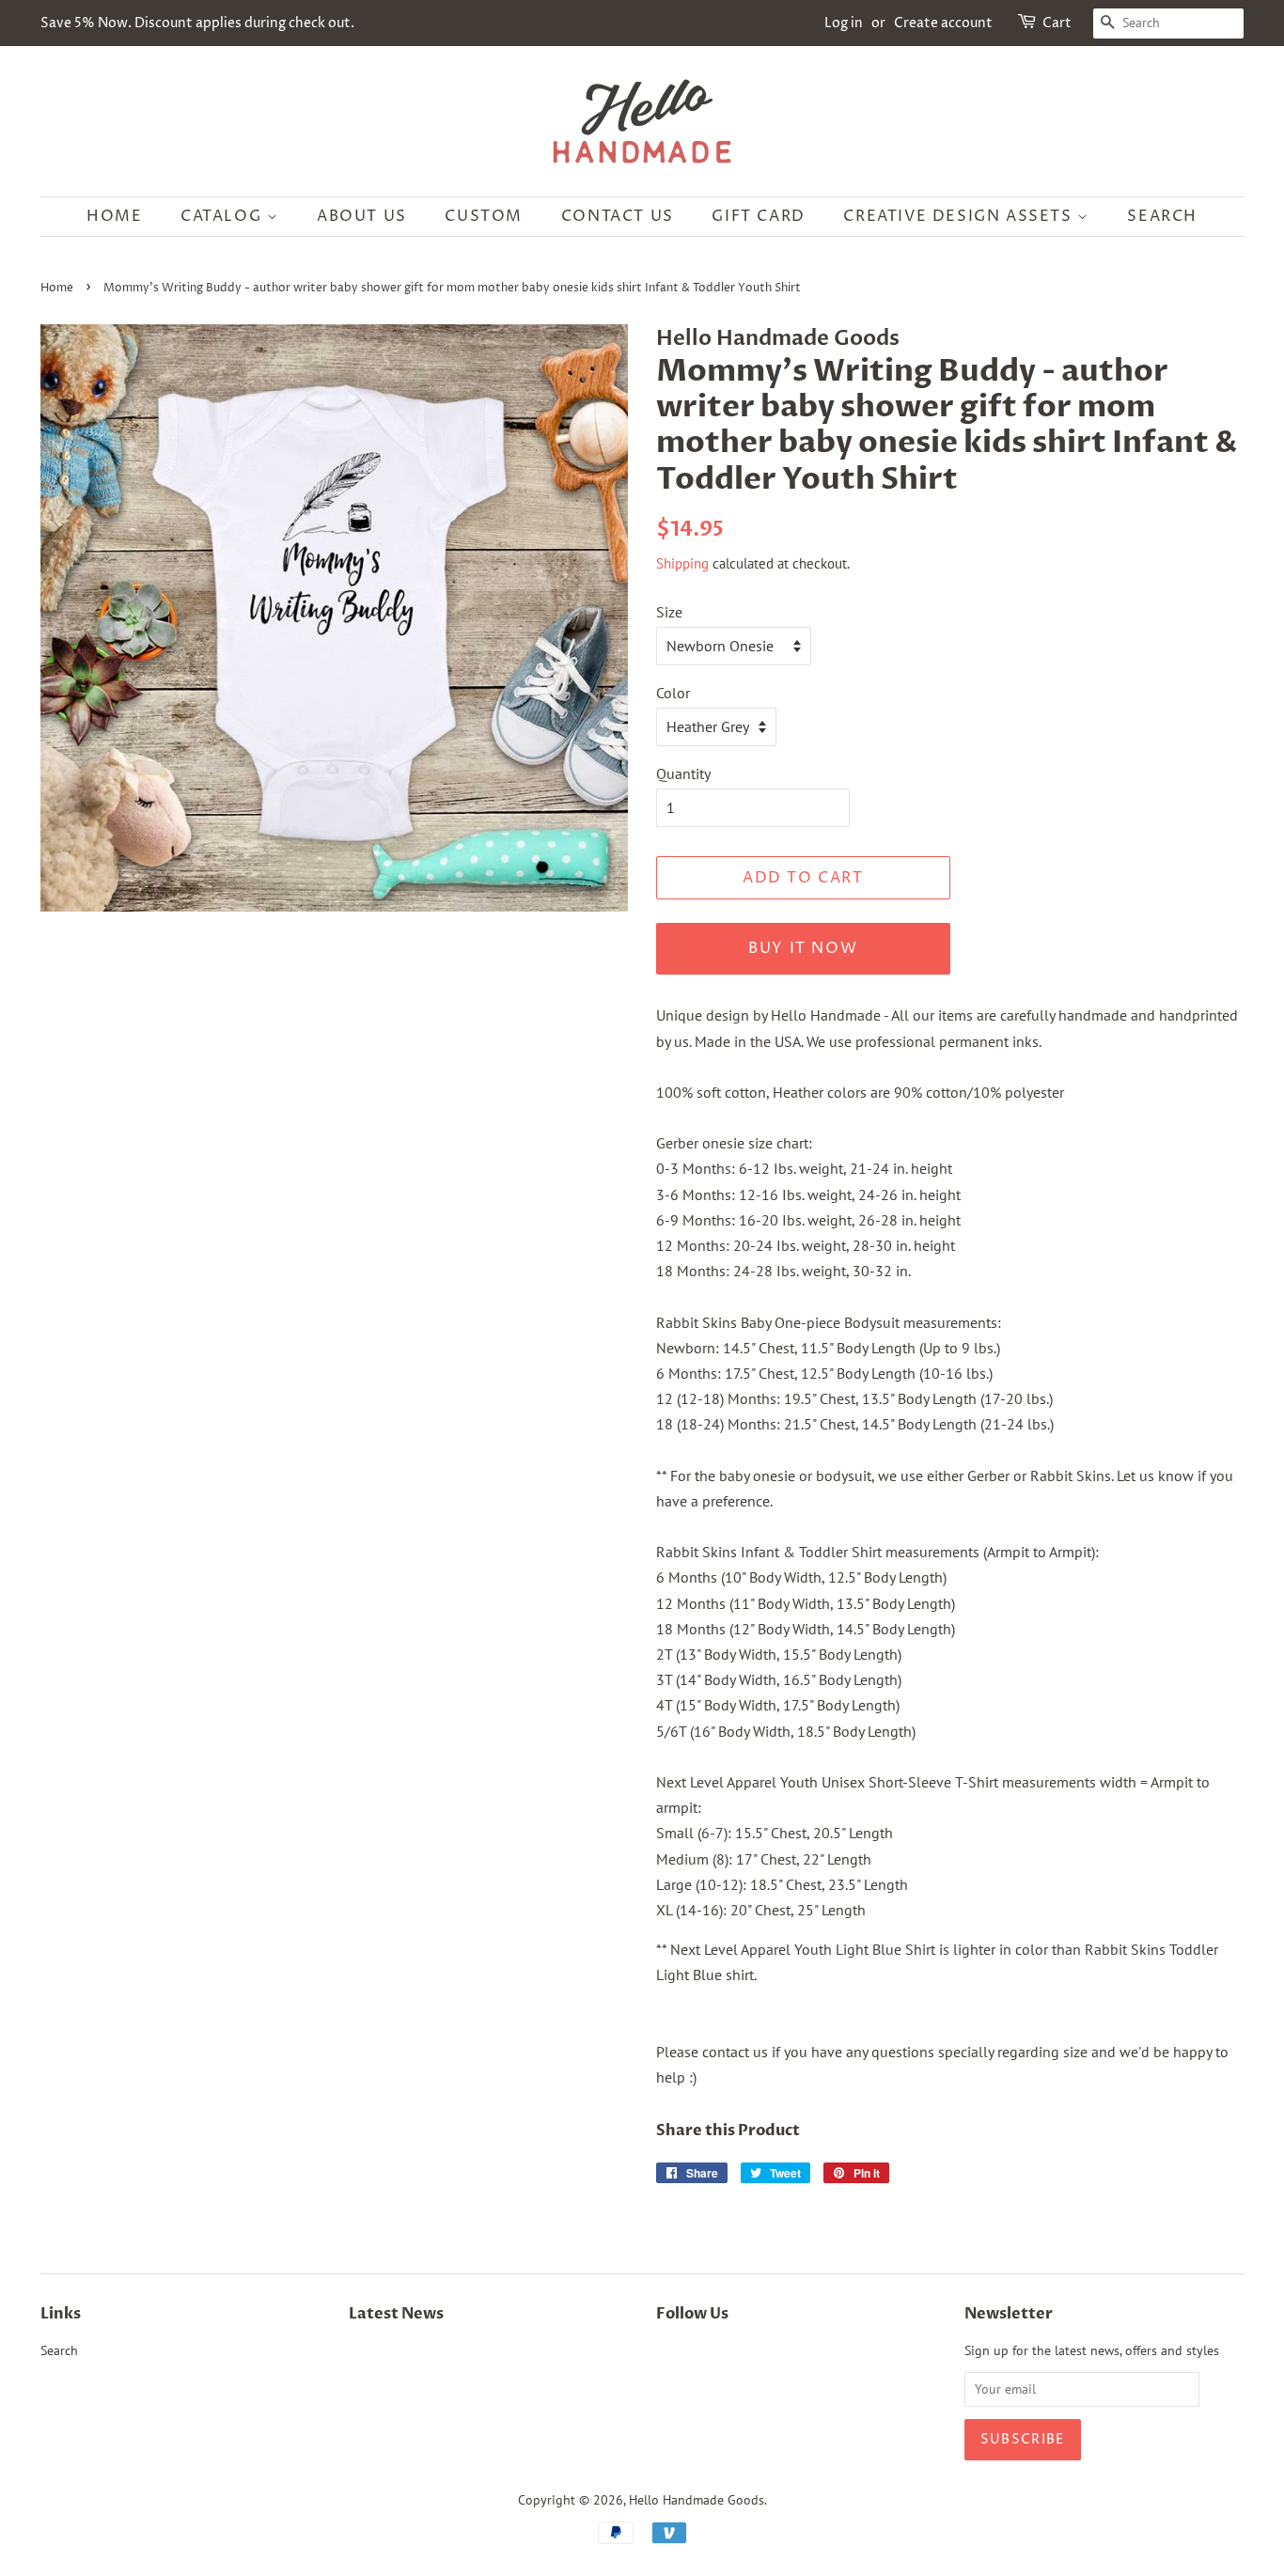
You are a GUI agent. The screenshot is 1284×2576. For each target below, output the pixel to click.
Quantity (683, 773)
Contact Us (618, 216)
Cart (1057, 23)
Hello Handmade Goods (697, 2500)
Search (1162, 216)
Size (669, 612)
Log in (844, 23)
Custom (484, 216)
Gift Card (758, 216)
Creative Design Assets (960, 216)
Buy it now (803, 948)
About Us (362, 216)
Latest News (396, 2314)
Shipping (682, 563)
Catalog (224, 216)
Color (673, 693)
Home (114, 216)
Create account (943, 23)
